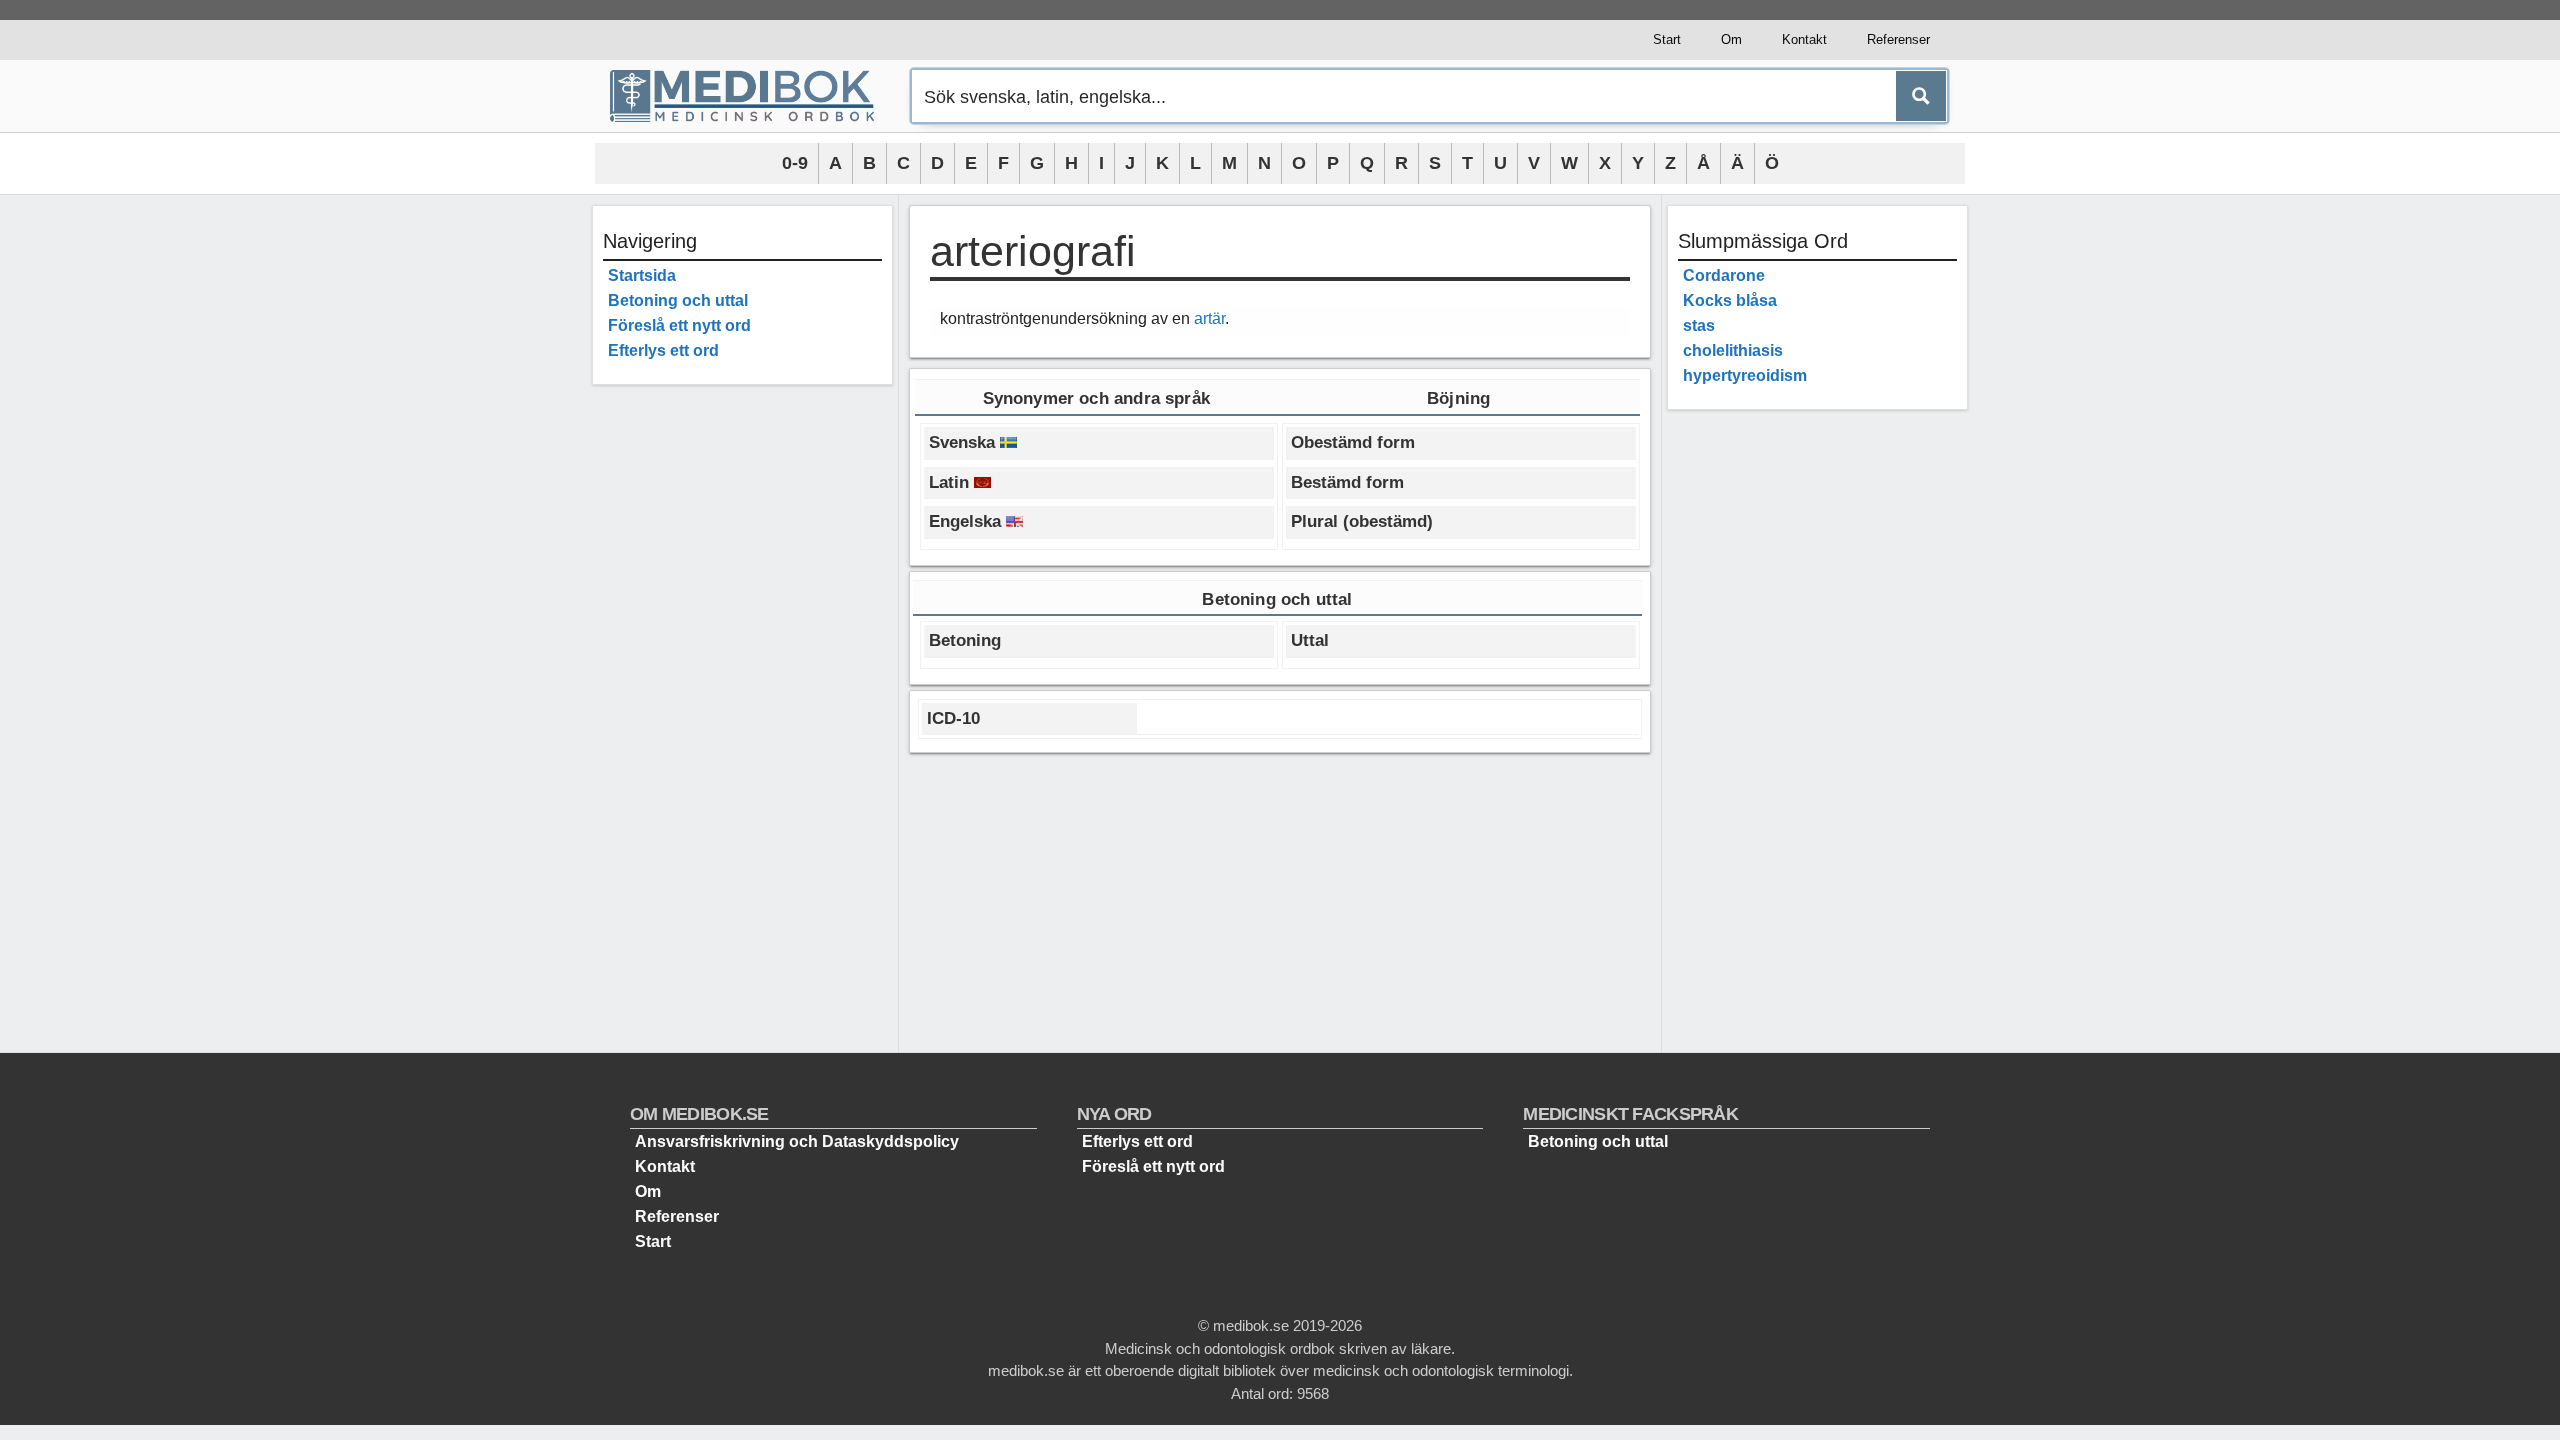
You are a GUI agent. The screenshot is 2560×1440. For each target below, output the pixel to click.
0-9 (795, 163)
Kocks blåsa (1730, 300)
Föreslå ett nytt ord (679, 325)
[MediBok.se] (751, 96)
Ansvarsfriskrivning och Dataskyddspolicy (797, 1141)
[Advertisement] (742, 700)
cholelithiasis (1733, 350)
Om (1731, 39)
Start (1667, 39)
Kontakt (1804, 39)
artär (1209, 318)
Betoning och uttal (678, 300)
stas (1699, 325)
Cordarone (1724, 275)
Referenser (1898, 39)
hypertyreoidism (1745, 375)
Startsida (642, 275)
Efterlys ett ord (663, 350)
